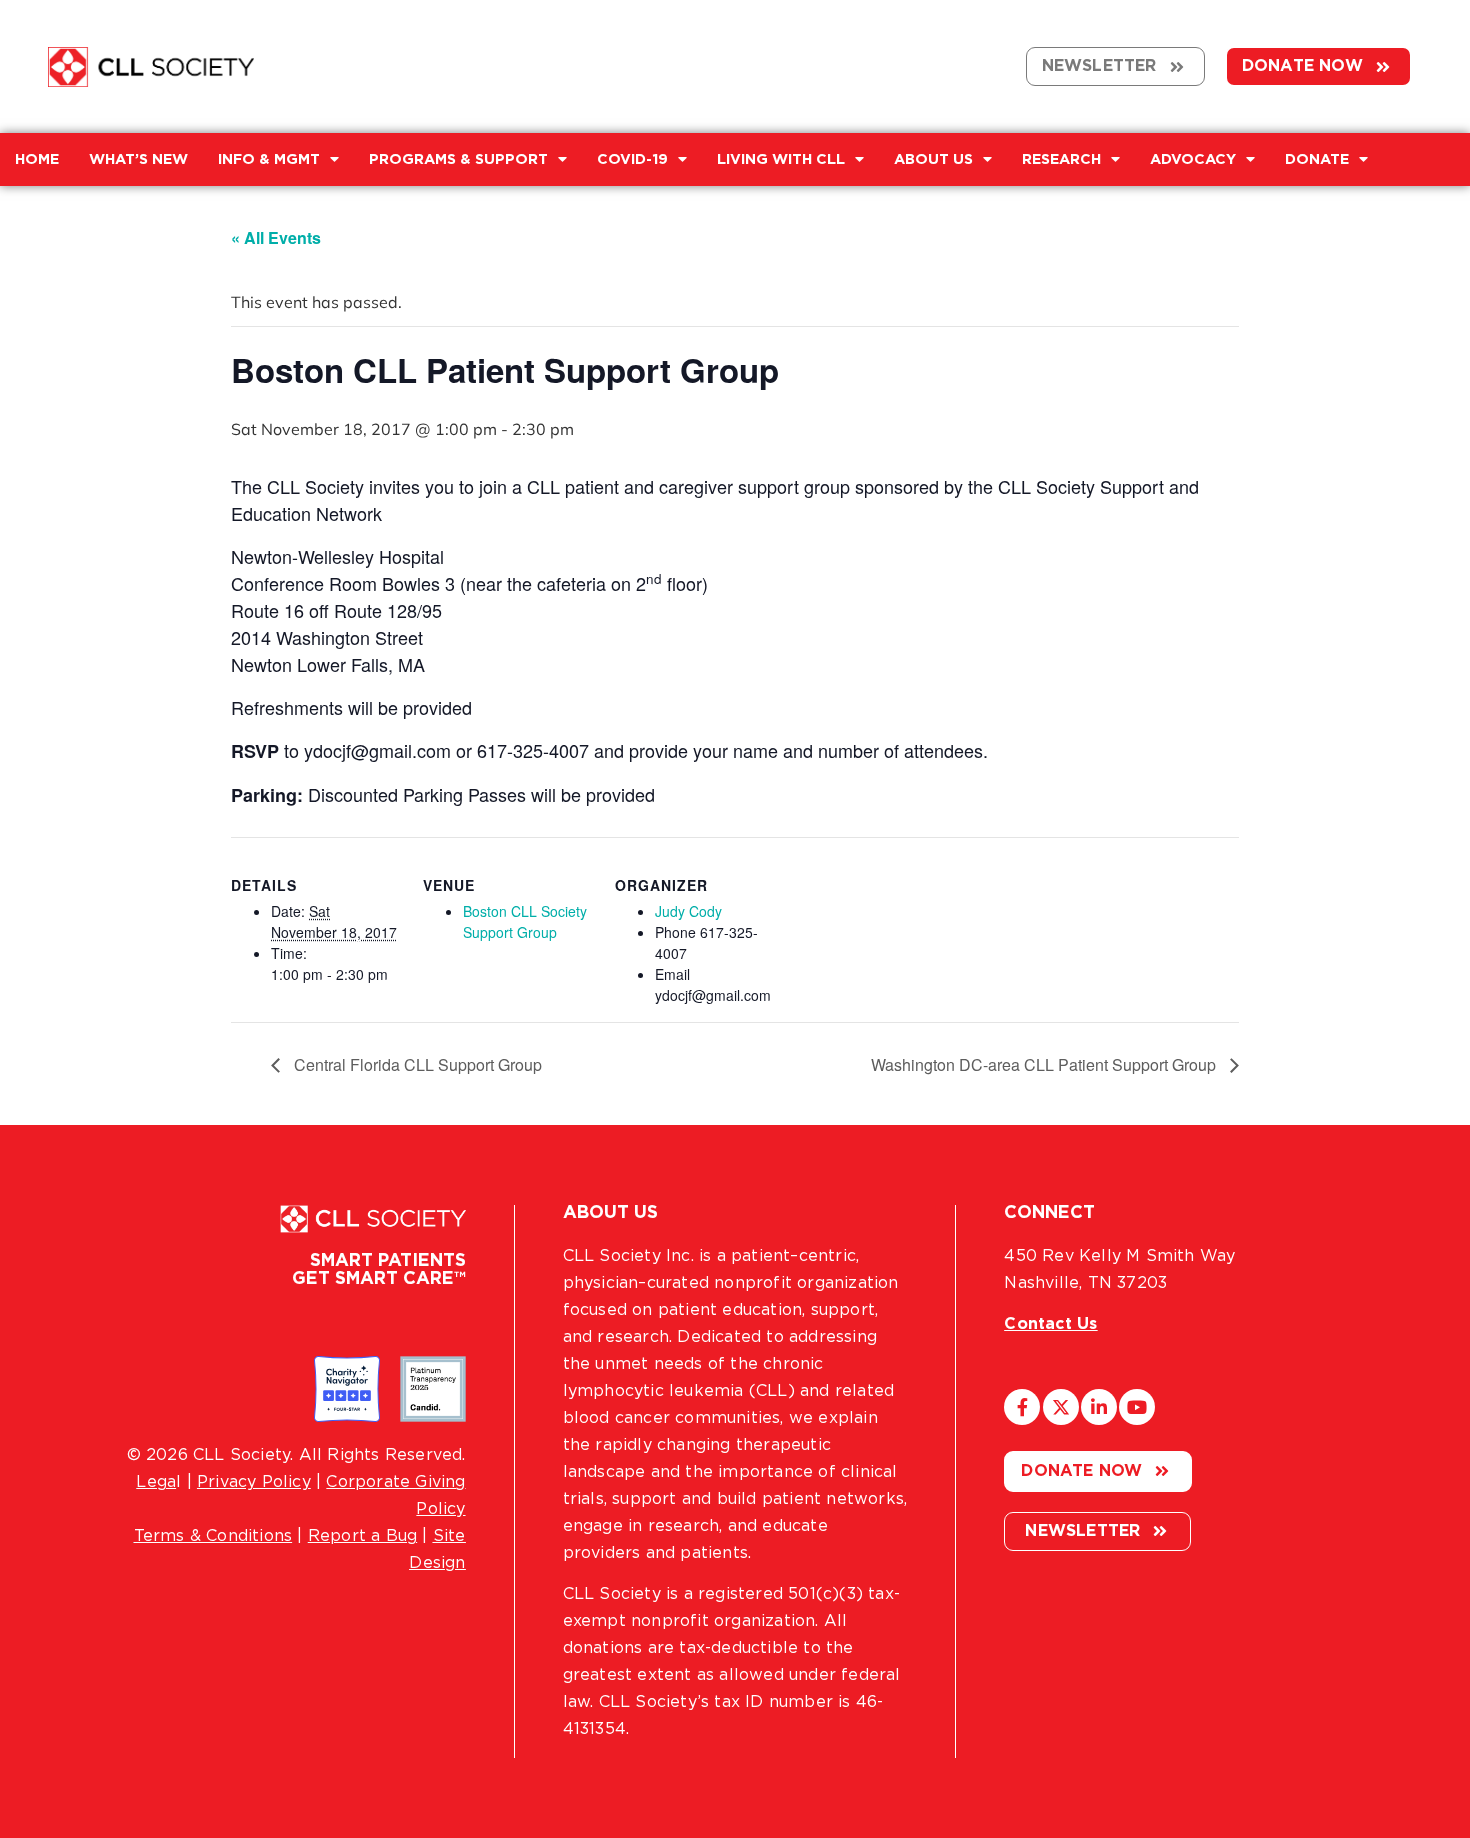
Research (1061, 159)
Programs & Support (458, 159)
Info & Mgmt (269, 159)
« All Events (276, 237)
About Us (933, 159)
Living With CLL (781, 159)
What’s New (138, 159)
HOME (37, 159)
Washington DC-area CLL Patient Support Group (1045, 1064)
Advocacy (1193, 159)
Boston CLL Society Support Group (525, 921)
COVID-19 (632, 159)
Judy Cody (688, 911)
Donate (1317, 159)
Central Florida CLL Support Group (416, 1064)
